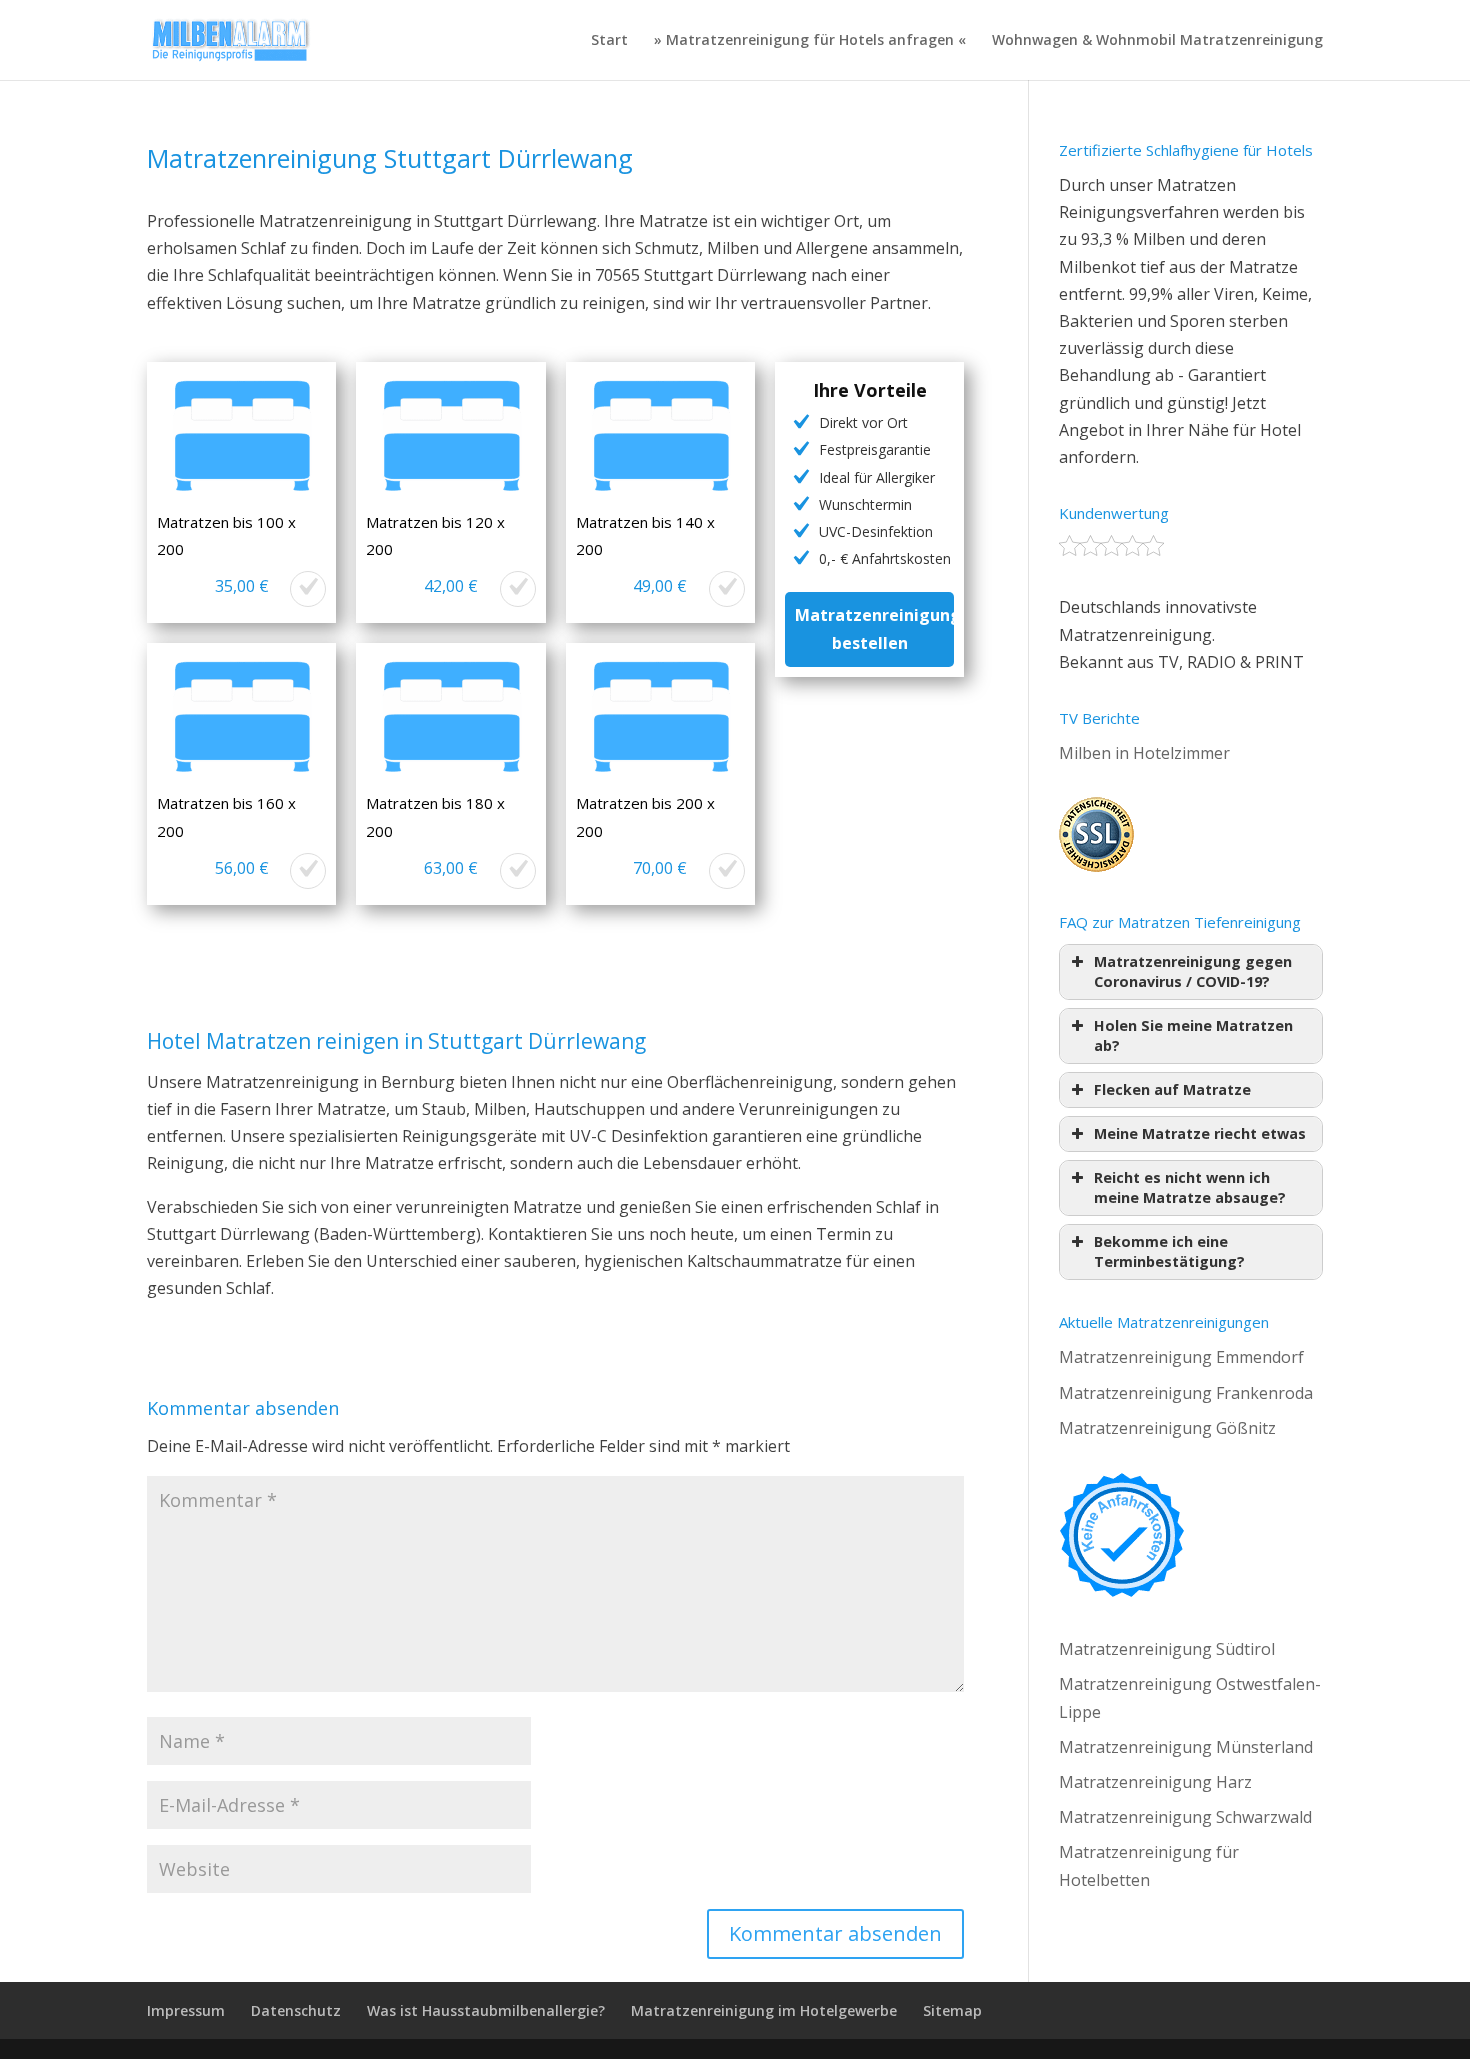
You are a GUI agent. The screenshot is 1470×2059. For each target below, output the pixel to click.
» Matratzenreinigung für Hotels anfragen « (810, 41)
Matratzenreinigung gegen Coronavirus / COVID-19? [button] (1193, 971)
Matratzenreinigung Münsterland (1186, 1747)
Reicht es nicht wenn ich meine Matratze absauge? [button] (1190, 1187)
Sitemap (952, 2010)
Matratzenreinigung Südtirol (1167, 1649)
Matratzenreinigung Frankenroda (1186, 1393)
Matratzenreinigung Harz (1155, 1782)
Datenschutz (296, 2010)
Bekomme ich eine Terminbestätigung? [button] (1169, 1251)
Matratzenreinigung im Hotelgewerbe (764, 2010)
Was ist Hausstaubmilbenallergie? (486, 2010)
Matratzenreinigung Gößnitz (1167, 1428)
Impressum (186, 2010)
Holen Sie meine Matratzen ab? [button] (1193, 1035)
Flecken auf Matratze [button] (1172, 1089)
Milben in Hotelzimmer (1144, 753)
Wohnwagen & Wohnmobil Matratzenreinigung (1157, 41)
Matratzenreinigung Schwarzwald (1185, 1817)
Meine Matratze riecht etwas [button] (1200, 1133)
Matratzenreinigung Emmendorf (1181, 1357)
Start (609, 41)
